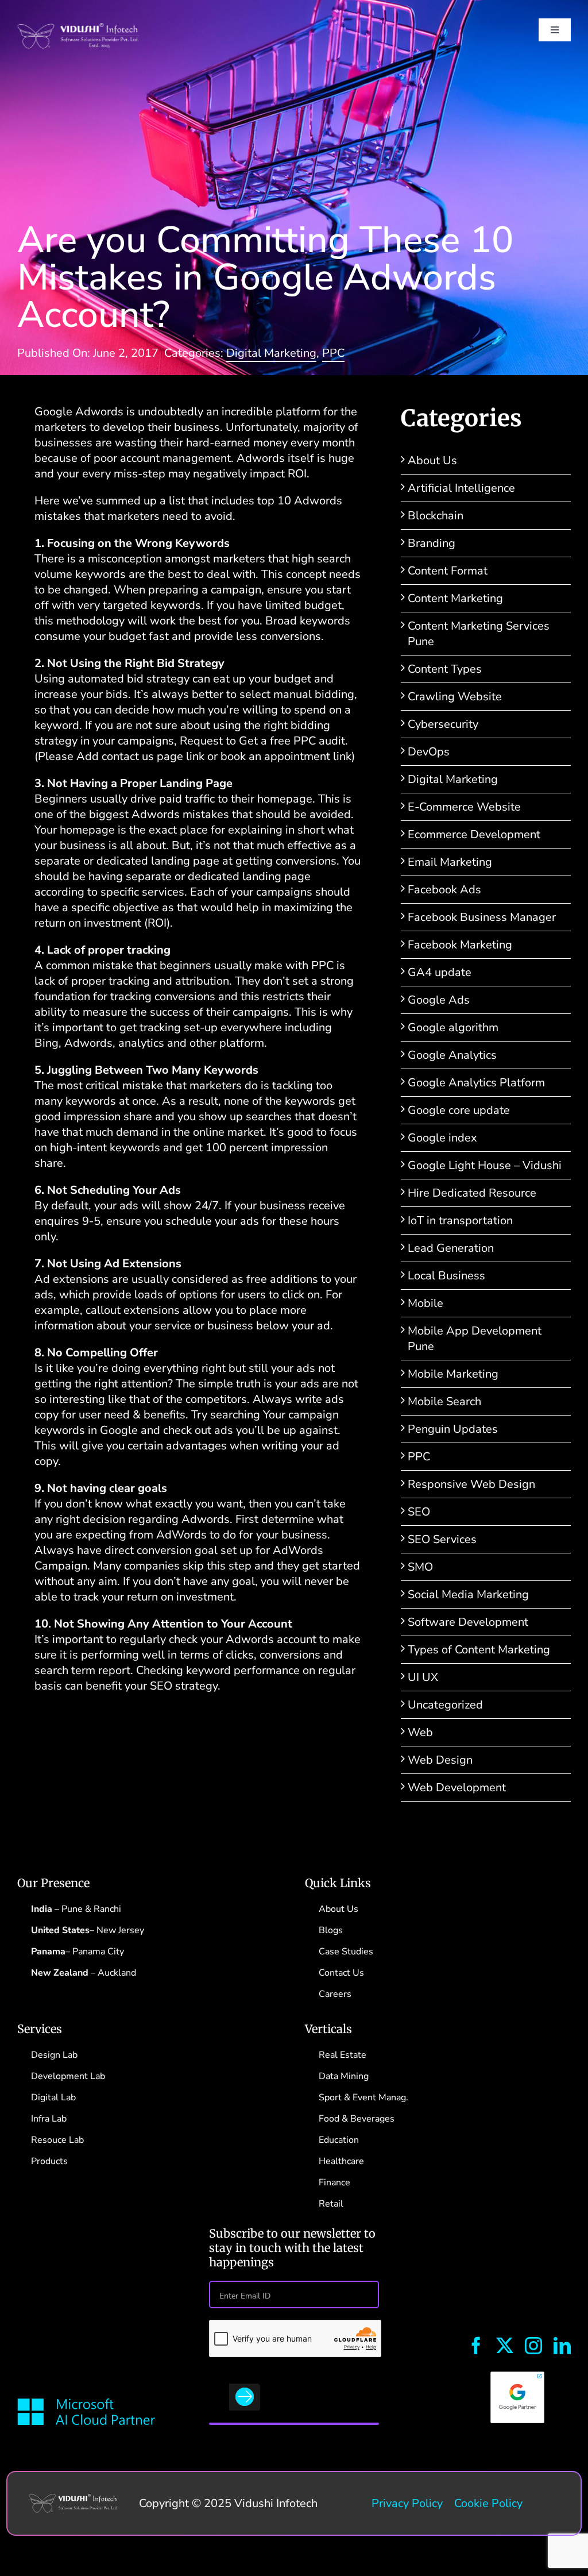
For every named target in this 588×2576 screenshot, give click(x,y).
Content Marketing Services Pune (479, 634)
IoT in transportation (460, 1220)
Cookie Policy (488, 2503)
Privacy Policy (407, 2503)
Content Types (445, 669)
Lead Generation (451, 1248)
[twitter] (505, 2346)
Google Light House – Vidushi (485, 1165)
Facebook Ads (444, 890)
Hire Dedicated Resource (472, 1193)
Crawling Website (455, 697)
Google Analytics (452, 1055)
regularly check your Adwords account (218, 1639)
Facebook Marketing (460, 945)
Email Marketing (450, 862)
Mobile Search (444, 1401)
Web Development (457, 1788)
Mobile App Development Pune (475, 1339)
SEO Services (442, 1539)
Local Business (446, 1276)
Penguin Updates (453, 1429)
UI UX (423, 1677)
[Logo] (73, 2499)
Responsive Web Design (471, 1484)
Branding (432, 543)
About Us (432, 460)
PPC (333, 353)
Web (420, 1732)
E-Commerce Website (464, 807)
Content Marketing (455, 598)
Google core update (459, 1110)
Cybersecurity (443, 724)
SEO (419, 1512)
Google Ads (439, 1000)
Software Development (468, 1622)
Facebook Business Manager (482, 917)
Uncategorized (445, 1705)
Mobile (425, 1303)
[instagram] (533, 2346)
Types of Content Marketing (479, 1650)
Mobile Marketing (453, 1374)
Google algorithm (453, 1027)
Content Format (448, 571)
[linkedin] (562, 2346)
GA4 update (440, 972)
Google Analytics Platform (476, 1083)
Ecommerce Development (474, 834)
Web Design (440, 1760)
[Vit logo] (78, 28)
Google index (442, 1138)
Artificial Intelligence (461, 488)
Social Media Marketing (468, 1594)
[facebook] (476, 2346)
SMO (420, 1567)
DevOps (429, 752)
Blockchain (436, 516)
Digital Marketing (271, 353)
